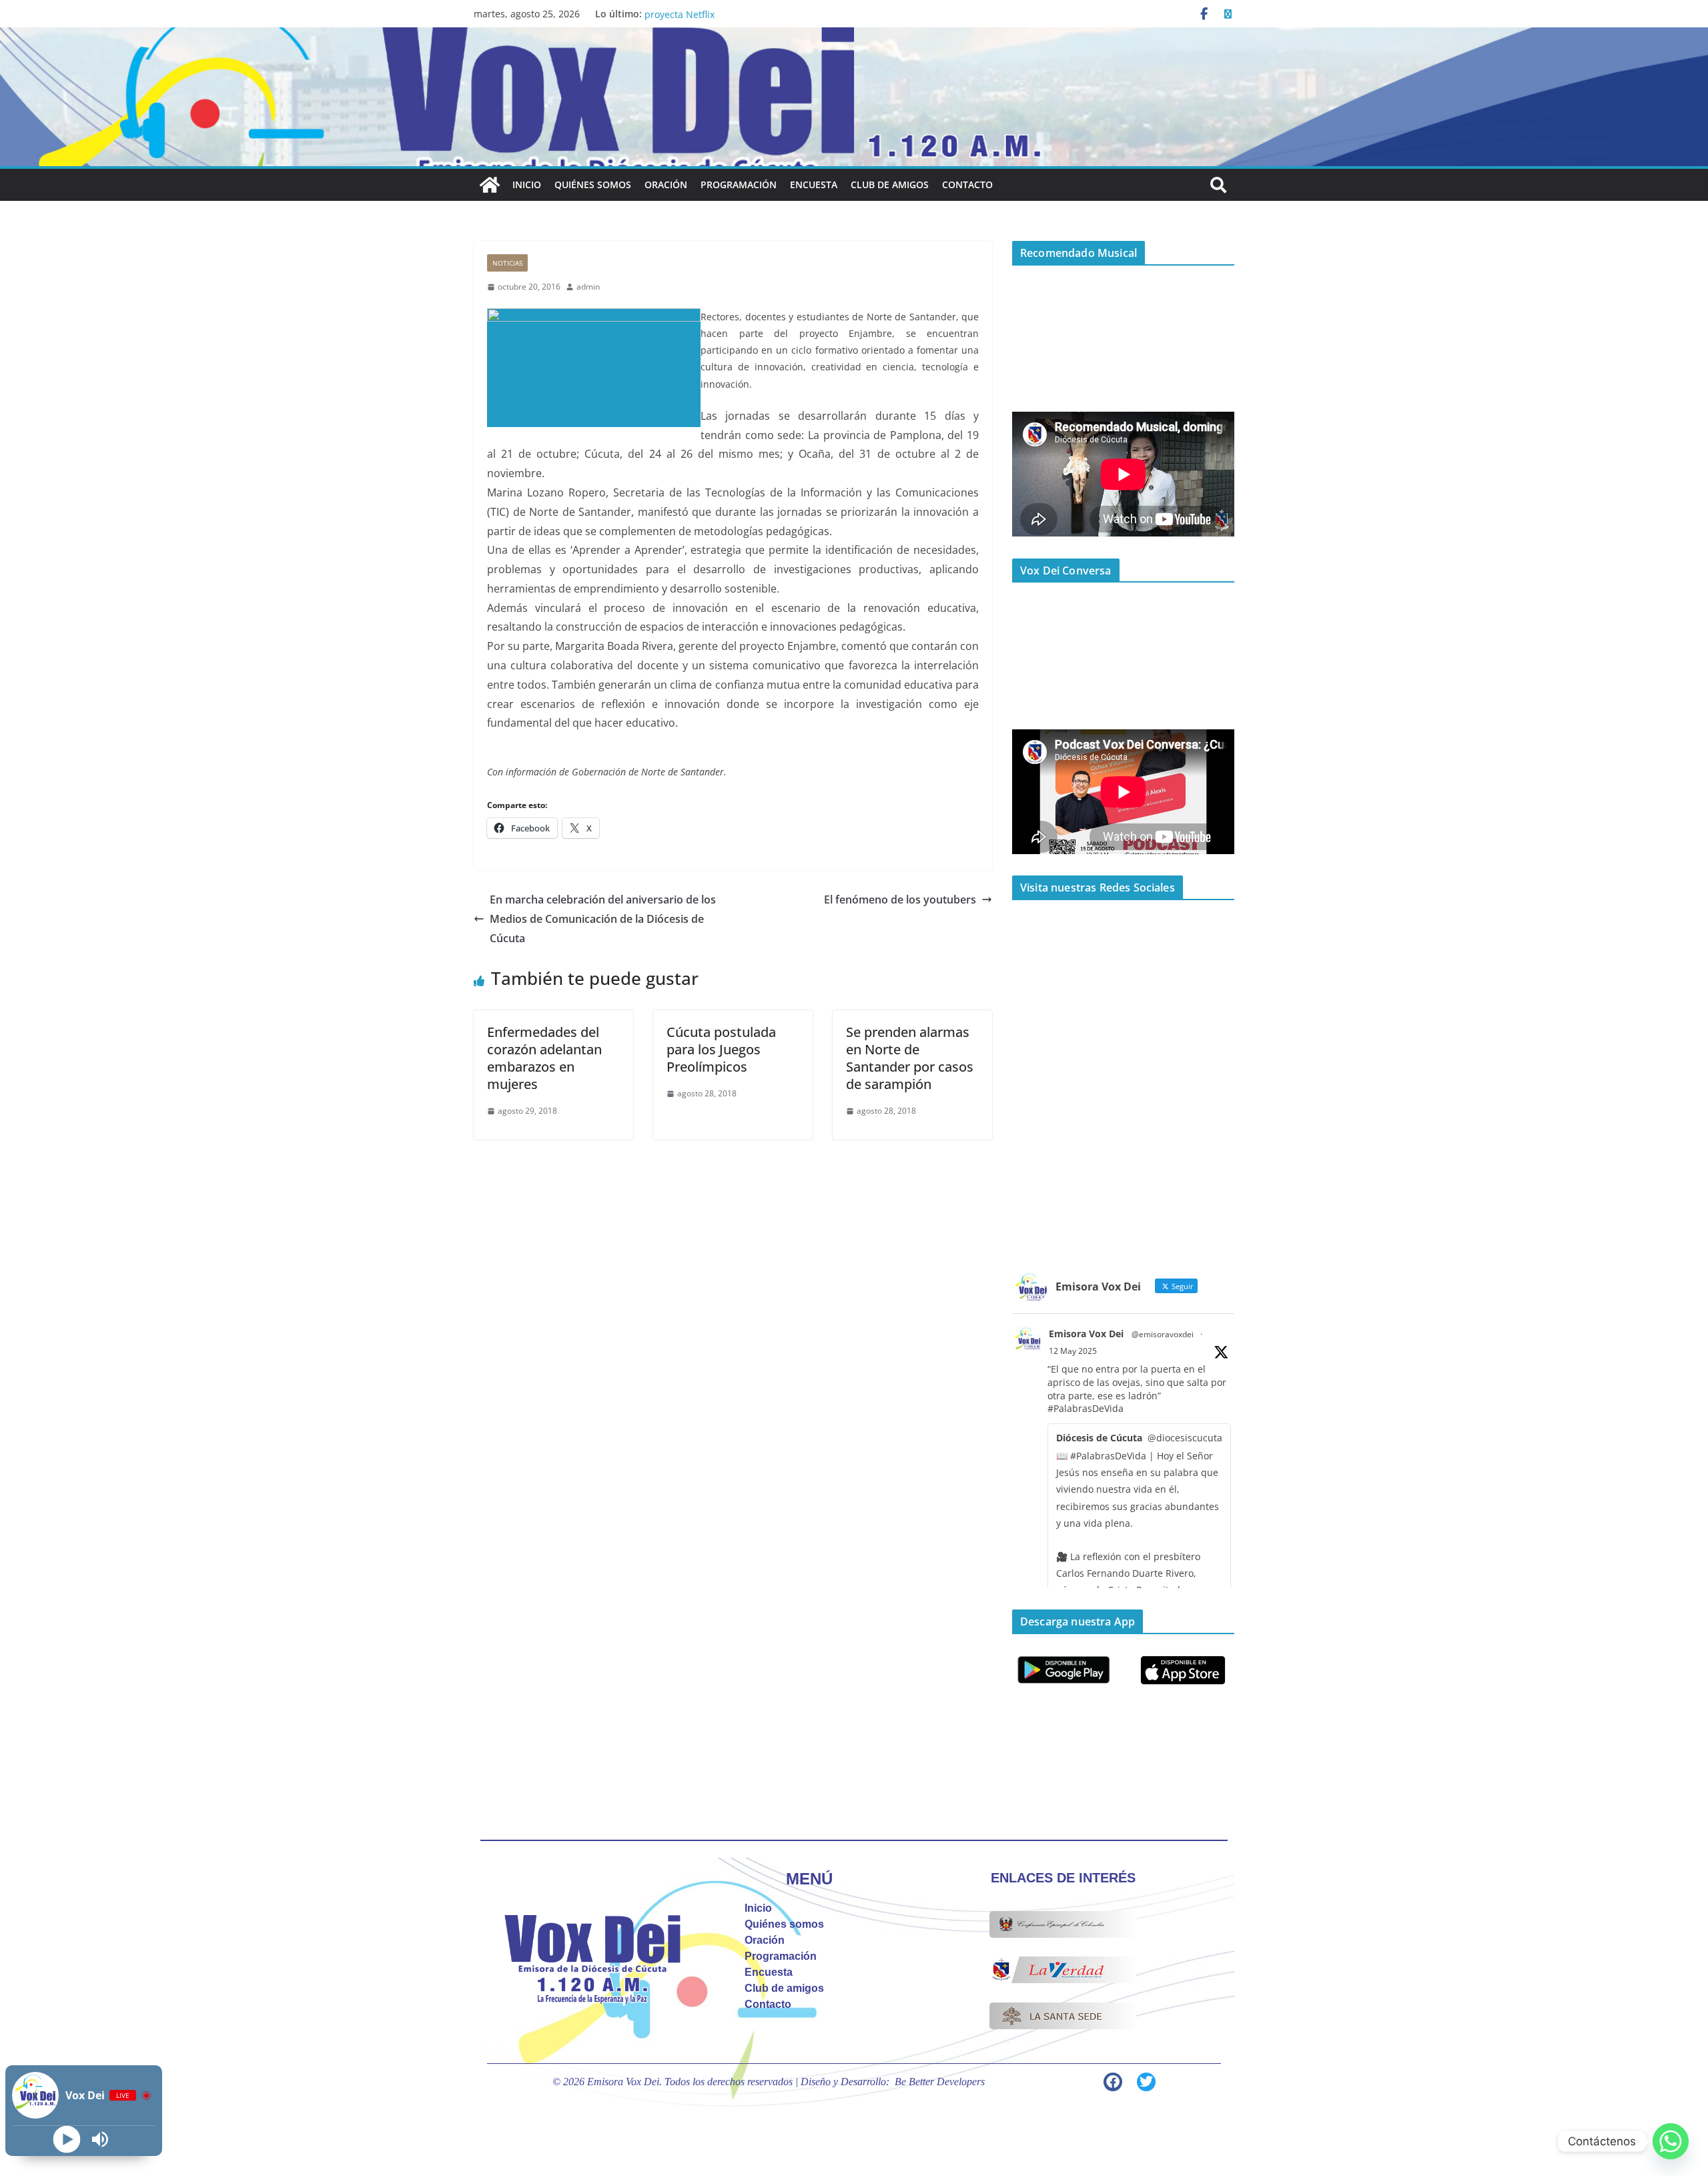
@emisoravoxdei (1163, 1334)
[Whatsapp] (1671, 2141)
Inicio (527, 185)
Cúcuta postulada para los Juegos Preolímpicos (721, 1049)
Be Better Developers (940, 2082)
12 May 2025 (1073, 1351)
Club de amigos (890, 185)
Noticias (507, 263)
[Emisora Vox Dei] (490, 185)
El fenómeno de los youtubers (900, 899)
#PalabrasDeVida (1086, 1408)
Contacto (967, 185)
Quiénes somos (593, 185)
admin (588, 287)
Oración (666, 185)
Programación (739, 185)
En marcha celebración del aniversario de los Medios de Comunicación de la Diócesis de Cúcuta (603, 919)
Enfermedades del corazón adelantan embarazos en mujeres (544, 1058)
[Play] (67, 2140)
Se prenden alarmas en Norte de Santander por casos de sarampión (910, 1058)
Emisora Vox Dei (1086, 1334)
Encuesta (814, 185)
